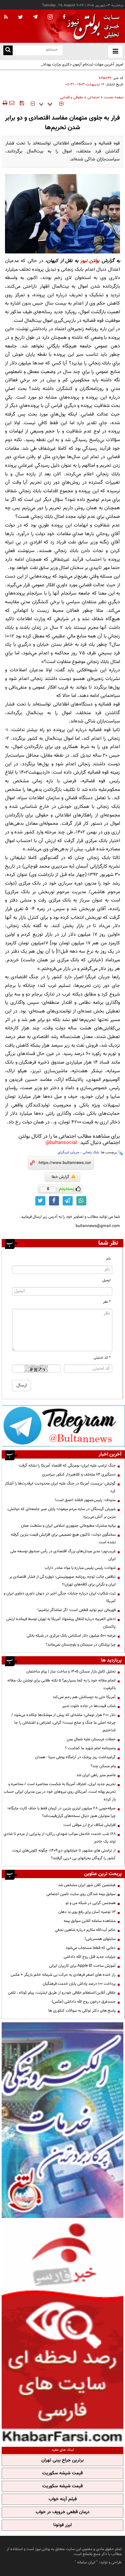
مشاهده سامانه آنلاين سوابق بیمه (90, 1921)
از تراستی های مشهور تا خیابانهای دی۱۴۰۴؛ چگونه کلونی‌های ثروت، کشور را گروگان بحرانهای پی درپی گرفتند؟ (64, 1854)
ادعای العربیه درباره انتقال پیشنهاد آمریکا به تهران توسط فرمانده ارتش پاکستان (61, 1623)
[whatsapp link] (81, 1201)
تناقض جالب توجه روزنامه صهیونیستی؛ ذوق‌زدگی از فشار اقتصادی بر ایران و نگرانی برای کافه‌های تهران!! (62, 1581)
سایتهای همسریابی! (100, 1939)
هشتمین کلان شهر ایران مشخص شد (87, 1885)
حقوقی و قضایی (72, 97)
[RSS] (6, 17)
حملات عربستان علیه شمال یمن (91, 1739)
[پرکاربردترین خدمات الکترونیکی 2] (62, 2120)
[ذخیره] (22, 103)
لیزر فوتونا (62, 2525)
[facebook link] (54, 1201)
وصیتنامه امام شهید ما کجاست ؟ (90, 1748)
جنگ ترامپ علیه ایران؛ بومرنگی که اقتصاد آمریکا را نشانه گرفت (67, 1466)
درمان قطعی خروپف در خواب (63, 2512)
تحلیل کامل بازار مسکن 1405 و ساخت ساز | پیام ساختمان (71, 1671)
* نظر (107, 1302)
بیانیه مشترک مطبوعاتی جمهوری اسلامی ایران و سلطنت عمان (68, 1526)
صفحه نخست (113, 97)
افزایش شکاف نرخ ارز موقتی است (89, 1825)
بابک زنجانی (91, 1152)
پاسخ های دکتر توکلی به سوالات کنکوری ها (82, 2011)
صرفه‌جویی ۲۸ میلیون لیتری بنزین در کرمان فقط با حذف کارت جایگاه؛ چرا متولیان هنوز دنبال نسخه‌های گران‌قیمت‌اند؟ (61, 1812)
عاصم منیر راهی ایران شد (96, 1775)
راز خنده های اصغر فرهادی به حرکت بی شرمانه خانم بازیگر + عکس (63, 1975)
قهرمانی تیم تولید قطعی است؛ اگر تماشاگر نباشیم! (76, 1610)
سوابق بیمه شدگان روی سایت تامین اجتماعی (81, 1894)
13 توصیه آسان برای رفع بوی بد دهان (87, 1912)
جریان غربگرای (68, 1152)
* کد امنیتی (102, 1358)
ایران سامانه (86, 2562)
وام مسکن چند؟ (103, 1766)
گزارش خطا (60, 1177)
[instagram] (50, 17)
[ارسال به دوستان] (12, 103)
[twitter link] (40, 1201)
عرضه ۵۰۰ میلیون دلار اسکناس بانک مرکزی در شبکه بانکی (71, 1636)
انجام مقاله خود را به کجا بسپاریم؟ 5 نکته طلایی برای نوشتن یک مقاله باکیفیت (61, 1684)
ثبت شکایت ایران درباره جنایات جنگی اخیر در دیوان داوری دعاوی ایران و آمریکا (60, 1597)
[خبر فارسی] (62, 2332)
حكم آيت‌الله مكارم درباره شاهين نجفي (85, 1930)
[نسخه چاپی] (4, 103)
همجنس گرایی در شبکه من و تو (91, 1903)
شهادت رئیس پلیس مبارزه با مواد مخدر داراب (80, 1568)
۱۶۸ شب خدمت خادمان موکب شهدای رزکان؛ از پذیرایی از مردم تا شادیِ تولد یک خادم (60, 1838)
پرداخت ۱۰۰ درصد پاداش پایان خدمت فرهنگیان (79, 1984)
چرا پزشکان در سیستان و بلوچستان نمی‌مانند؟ (81, 1645)
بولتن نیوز (90, 261)
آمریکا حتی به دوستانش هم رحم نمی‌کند (84, 1697)
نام (108, 1259)
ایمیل (106, 1280)
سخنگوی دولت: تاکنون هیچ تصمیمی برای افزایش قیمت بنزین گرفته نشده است (63, 1538)
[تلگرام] (63, 1426)
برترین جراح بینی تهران (62, 2460)
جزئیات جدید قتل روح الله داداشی (90, 1957)
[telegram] (35, 17)
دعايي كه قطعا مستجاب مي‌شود (91, 1948)
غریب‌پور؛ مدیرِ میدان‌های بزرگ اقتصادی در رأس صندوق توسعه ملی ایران (63, 1555)
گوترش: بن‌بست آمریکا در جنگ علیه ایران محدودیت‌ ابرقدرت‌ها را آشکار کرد (60, 1487)
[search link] (8, 50)
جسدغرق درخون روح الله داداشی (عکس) (84, 2002)
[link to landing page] (92, 26)
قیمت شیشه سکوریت (62, 2473)
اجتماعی (93, 97)
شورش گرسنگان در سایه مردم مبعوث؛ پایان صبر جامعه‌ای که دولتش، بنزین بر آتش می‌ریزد (61, 1513)
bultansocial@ (61, 1143)
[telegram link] (68, 1201)
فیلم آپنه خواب (63, 2499)
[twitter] (20, 18)
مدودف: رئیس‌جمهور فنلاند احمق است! (85, 1500)
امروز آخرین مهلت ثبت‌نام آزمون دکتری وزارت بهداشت (81, 64)
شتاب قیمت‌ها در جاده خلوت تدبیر (89, 1706)
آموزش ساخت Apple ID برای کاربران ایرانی (82, 1966)
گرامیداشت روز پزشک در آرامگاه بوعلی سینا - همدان (75, 1757)
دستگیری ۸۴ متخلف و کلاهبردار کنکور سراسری (79, 1475)
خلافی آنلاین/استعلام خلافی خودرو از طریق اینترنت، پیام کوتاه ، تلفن (62, 1993)
